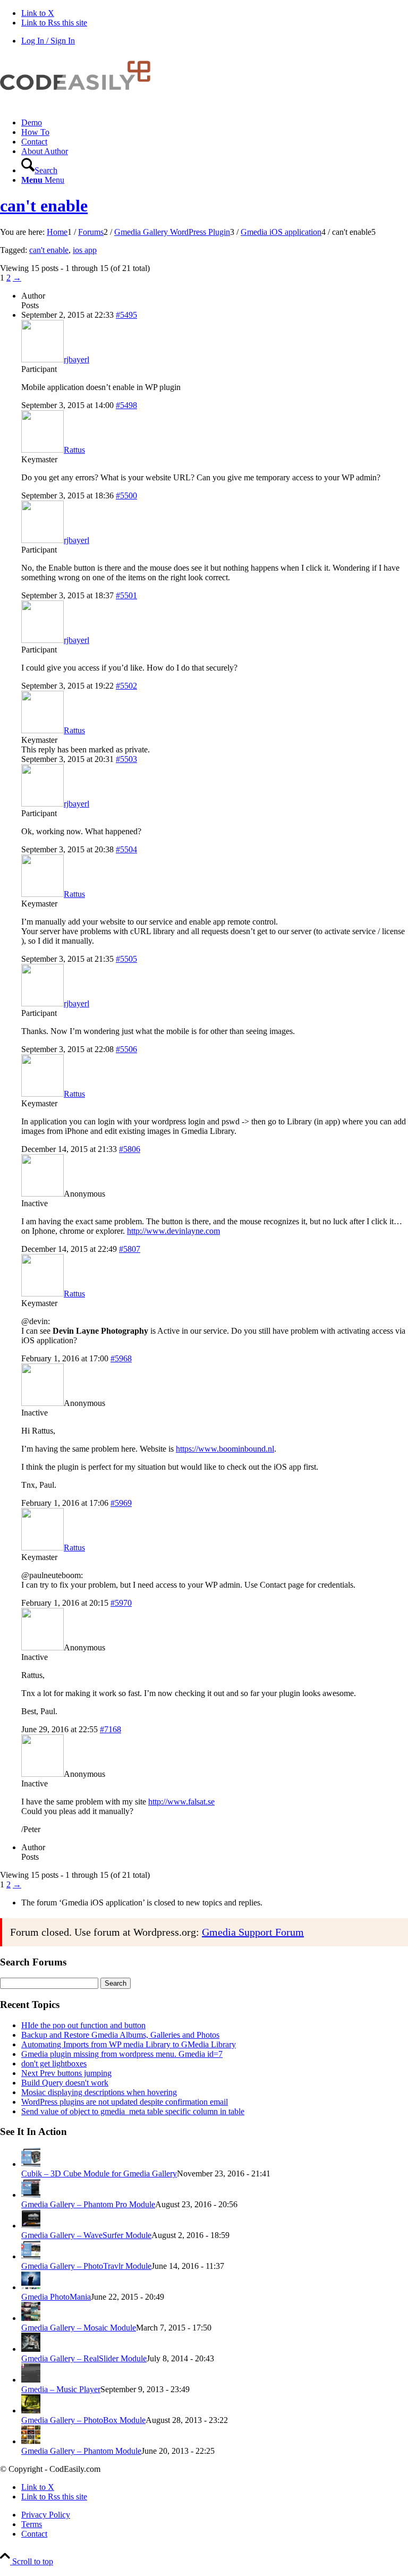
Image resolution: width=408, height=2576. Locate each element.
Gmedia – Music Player (61, 2389)
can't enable (44, 206)
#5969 (121, 1503)
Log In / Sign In (48, 41)
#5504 (126, 849)
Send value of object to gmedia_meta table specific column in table (133, 2111)
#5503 (126, 759)
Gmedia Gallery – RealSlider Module (84, 2358)
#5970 (121, 1603)
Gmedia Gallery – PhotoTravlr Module (86, 2266)
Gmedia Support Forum (253, 1932)
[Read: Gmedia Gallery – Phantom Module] (31, 2441)
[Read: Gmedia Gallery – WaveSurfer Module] (31, 2226)
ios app (85, 250)
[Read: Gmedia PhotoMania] (31, 2287)
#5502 (126, 686)
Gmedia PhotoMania (56, 2297)
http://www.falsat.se (181, 1802)
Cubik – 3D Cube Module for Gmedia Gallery (99, 2173)
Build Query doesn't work (65, 2083)
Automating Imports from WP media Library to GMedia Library (129, 2044)
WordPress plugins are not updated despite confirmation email (125, 2102)
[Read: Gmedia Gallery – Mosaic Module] (31, 2318)
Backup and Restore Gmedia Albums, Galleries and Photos (120, 2035)
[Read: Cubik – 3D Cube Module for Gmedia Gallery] (31, 2164)
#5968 (121, 1358)
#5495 (126, 315)
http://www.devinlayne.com (173, 1231)
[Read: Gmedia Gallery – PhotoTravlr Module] (31, 2256)
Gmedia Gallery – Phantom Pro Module (88, 2204)
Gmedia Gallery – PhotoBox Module (83, 2420)
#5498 (126, 405)
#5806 (130, 1149)
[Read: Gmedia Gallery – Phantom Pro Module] (31, 2195)
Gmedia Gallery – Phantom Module (81, 2451)
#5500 (126, 495)
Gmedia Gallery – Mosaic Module (79, 2328)
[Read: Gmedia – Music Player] (31, 2380)
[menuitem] (215, 123)
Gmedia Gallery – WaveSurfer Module (86, 2235)
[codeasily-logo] (80, 104)
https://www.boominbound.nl (225, 1449)
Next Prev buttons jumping (66, 2073)
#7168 (110, 1729)
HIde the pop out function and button (83, 2025)
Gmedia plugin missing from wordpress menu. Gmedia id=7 (122, 2054)
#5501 (126, 595)
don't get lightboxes (54, 2064)
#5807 (130, 1249)
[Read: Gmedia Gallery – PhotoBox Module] (31, 2410)
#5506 (126, 1049)
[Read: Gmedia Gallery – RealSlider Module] (31, 2349)
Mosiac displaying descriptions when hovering (99, 2092)
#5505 (126, 959)
